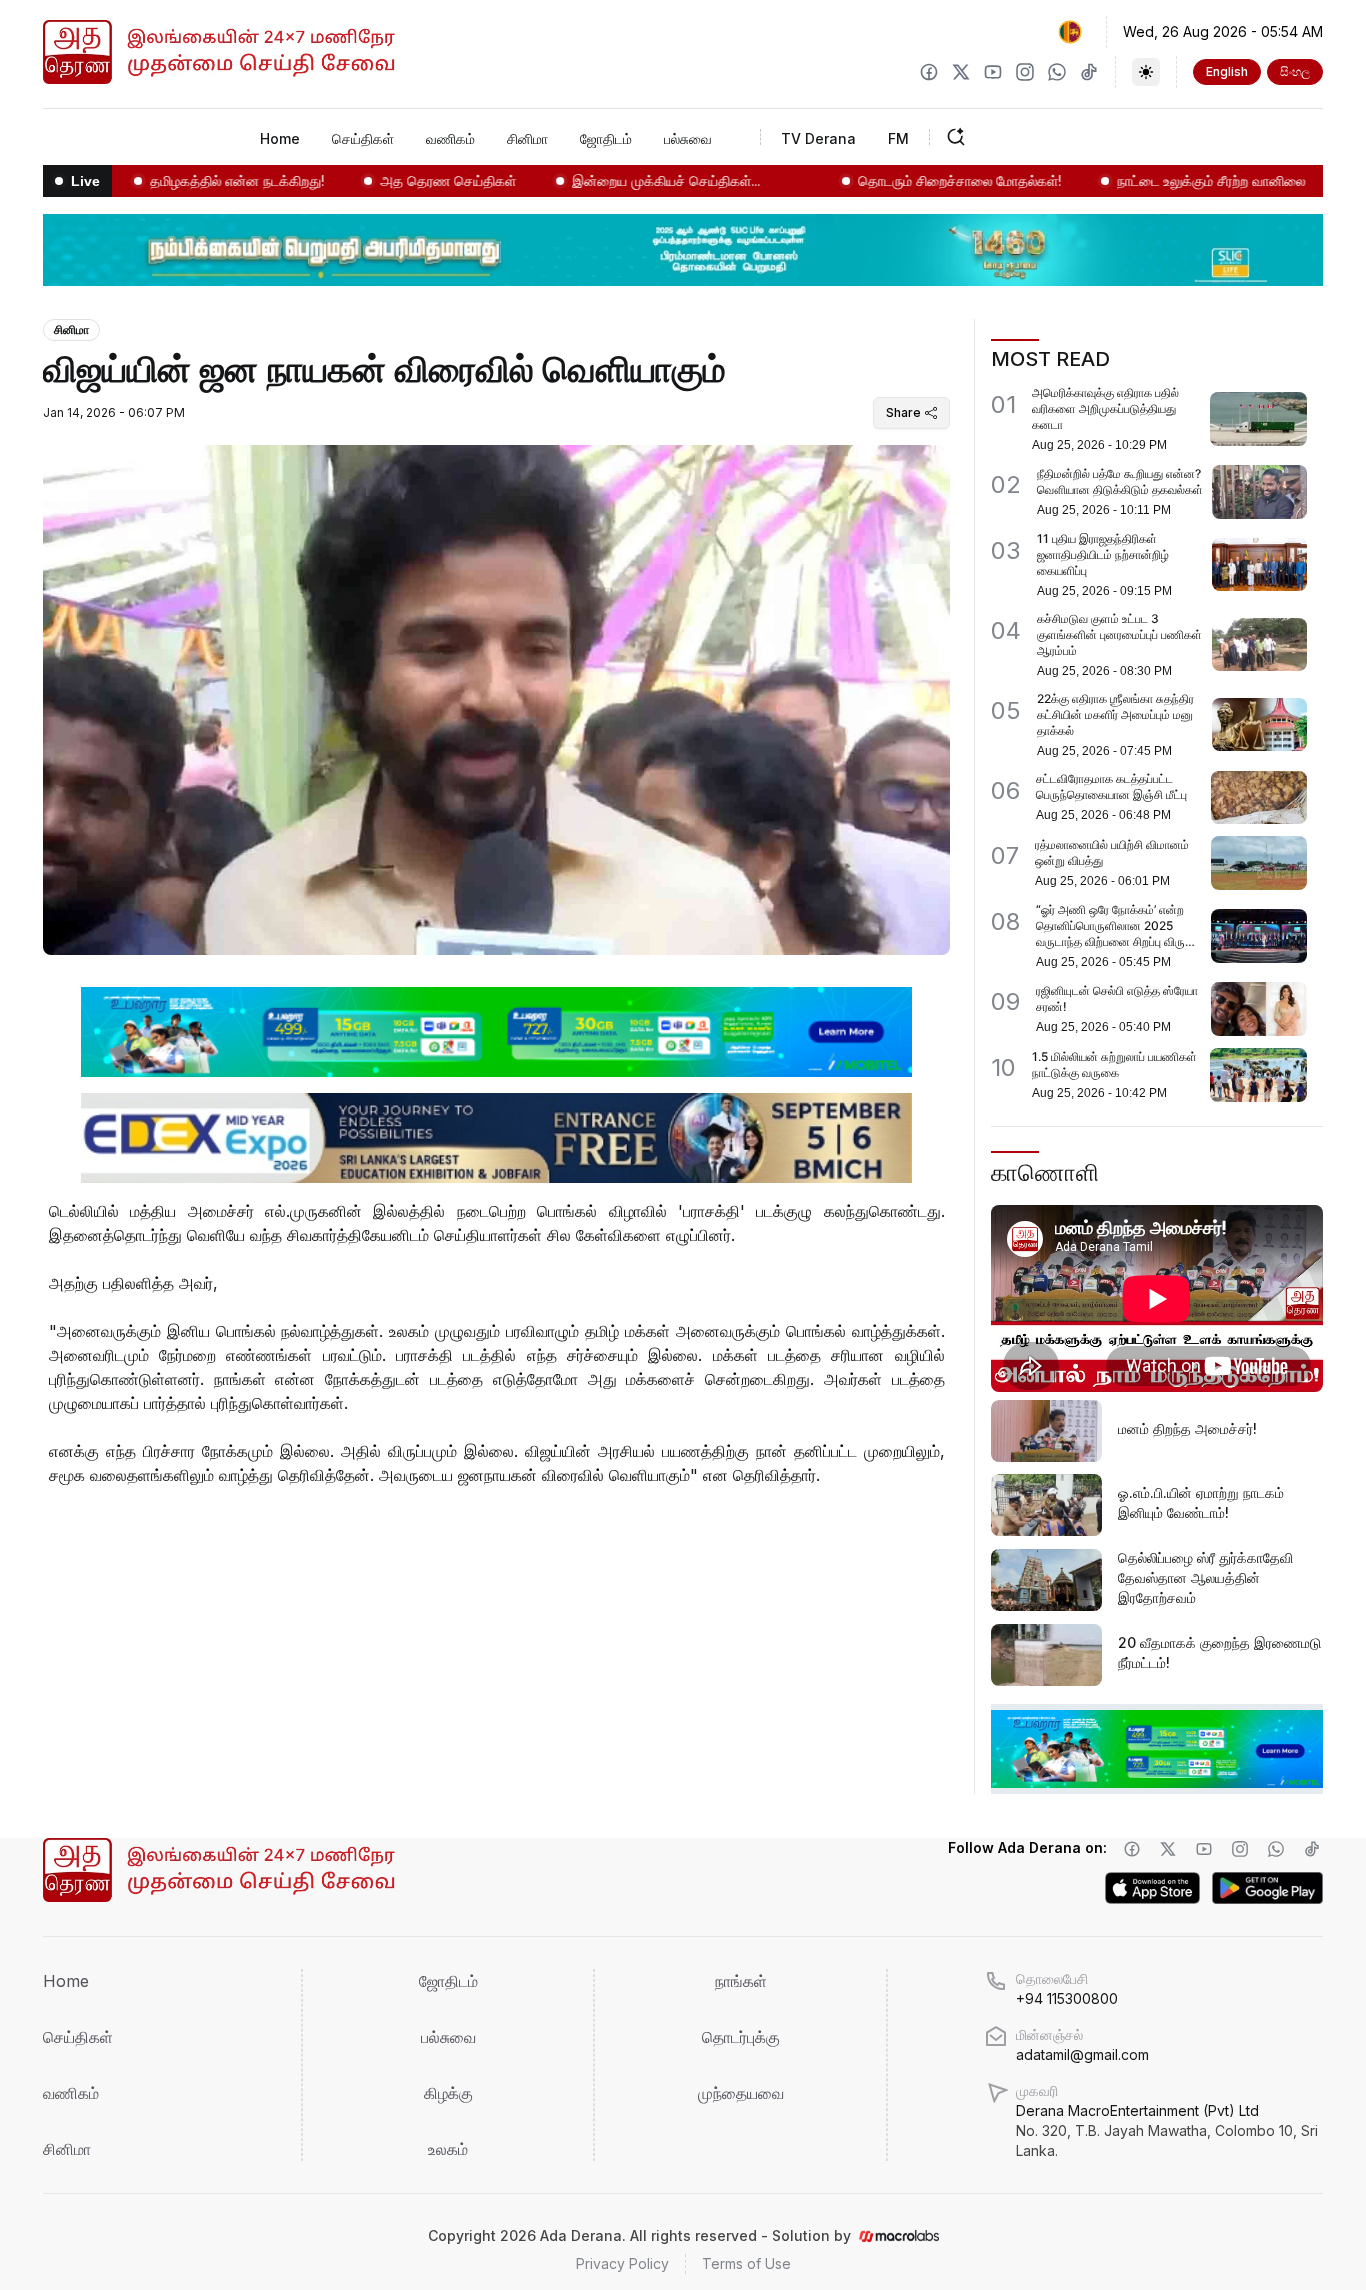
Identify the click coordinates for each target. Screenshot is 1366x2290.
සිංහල (1295, 71)
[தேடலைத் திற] (1018, 137)
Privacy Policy (622, 2263)
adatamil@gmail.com (1082, 2054)
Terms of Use (746, 2263)
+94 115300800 (1067, 1998)
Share (903, 412)
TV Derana (818, 138)
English (1227, 71)
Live (85, 181)
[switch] (1146, 72)
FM (898, 138)
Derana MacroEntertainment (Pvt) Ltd (1167, 2130)
